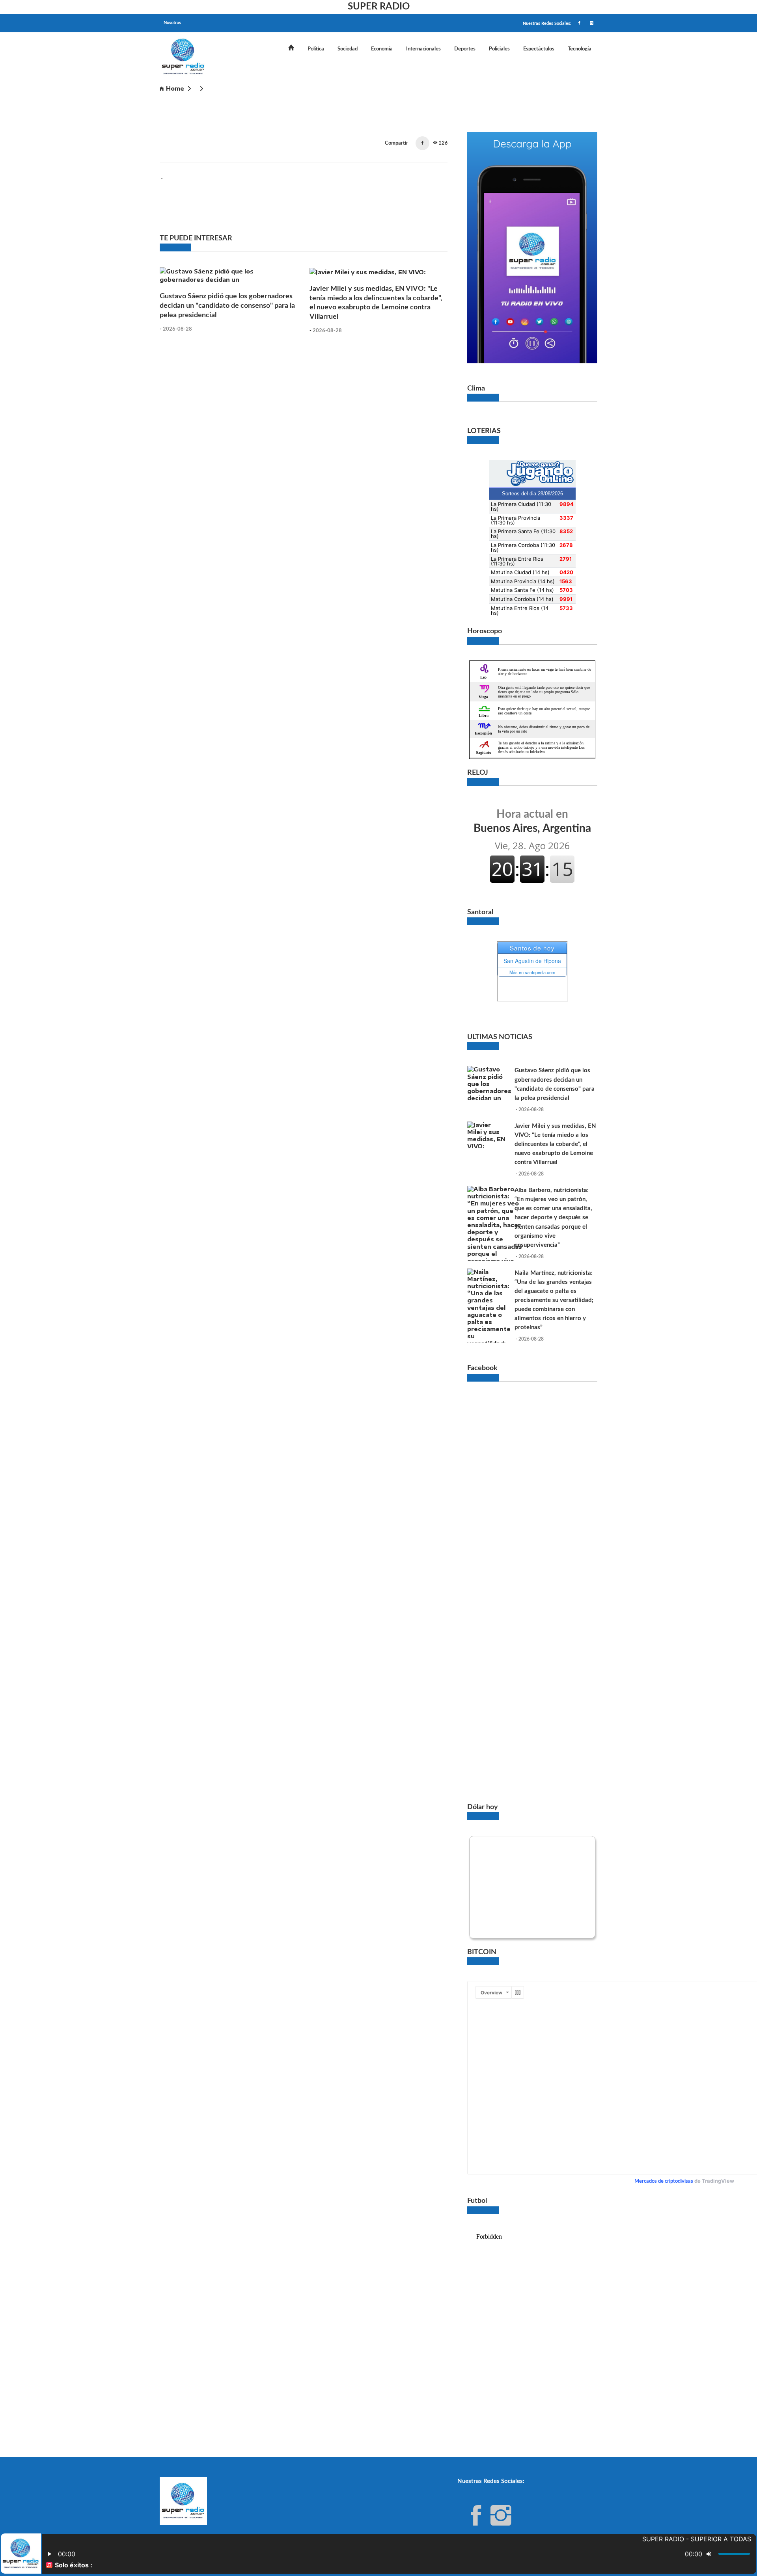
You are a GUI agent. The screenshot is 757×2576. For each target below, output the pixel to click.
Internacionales (423, 49)
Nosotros (172, 23)
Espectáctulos (539, 49)
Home (175, 88)
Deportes (465, 49)
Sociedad (348, 49)
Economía (382, 49)
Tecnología (580, 49)
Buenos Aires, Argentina (532, 821)
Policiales (499, 49)
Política (316, 49)
